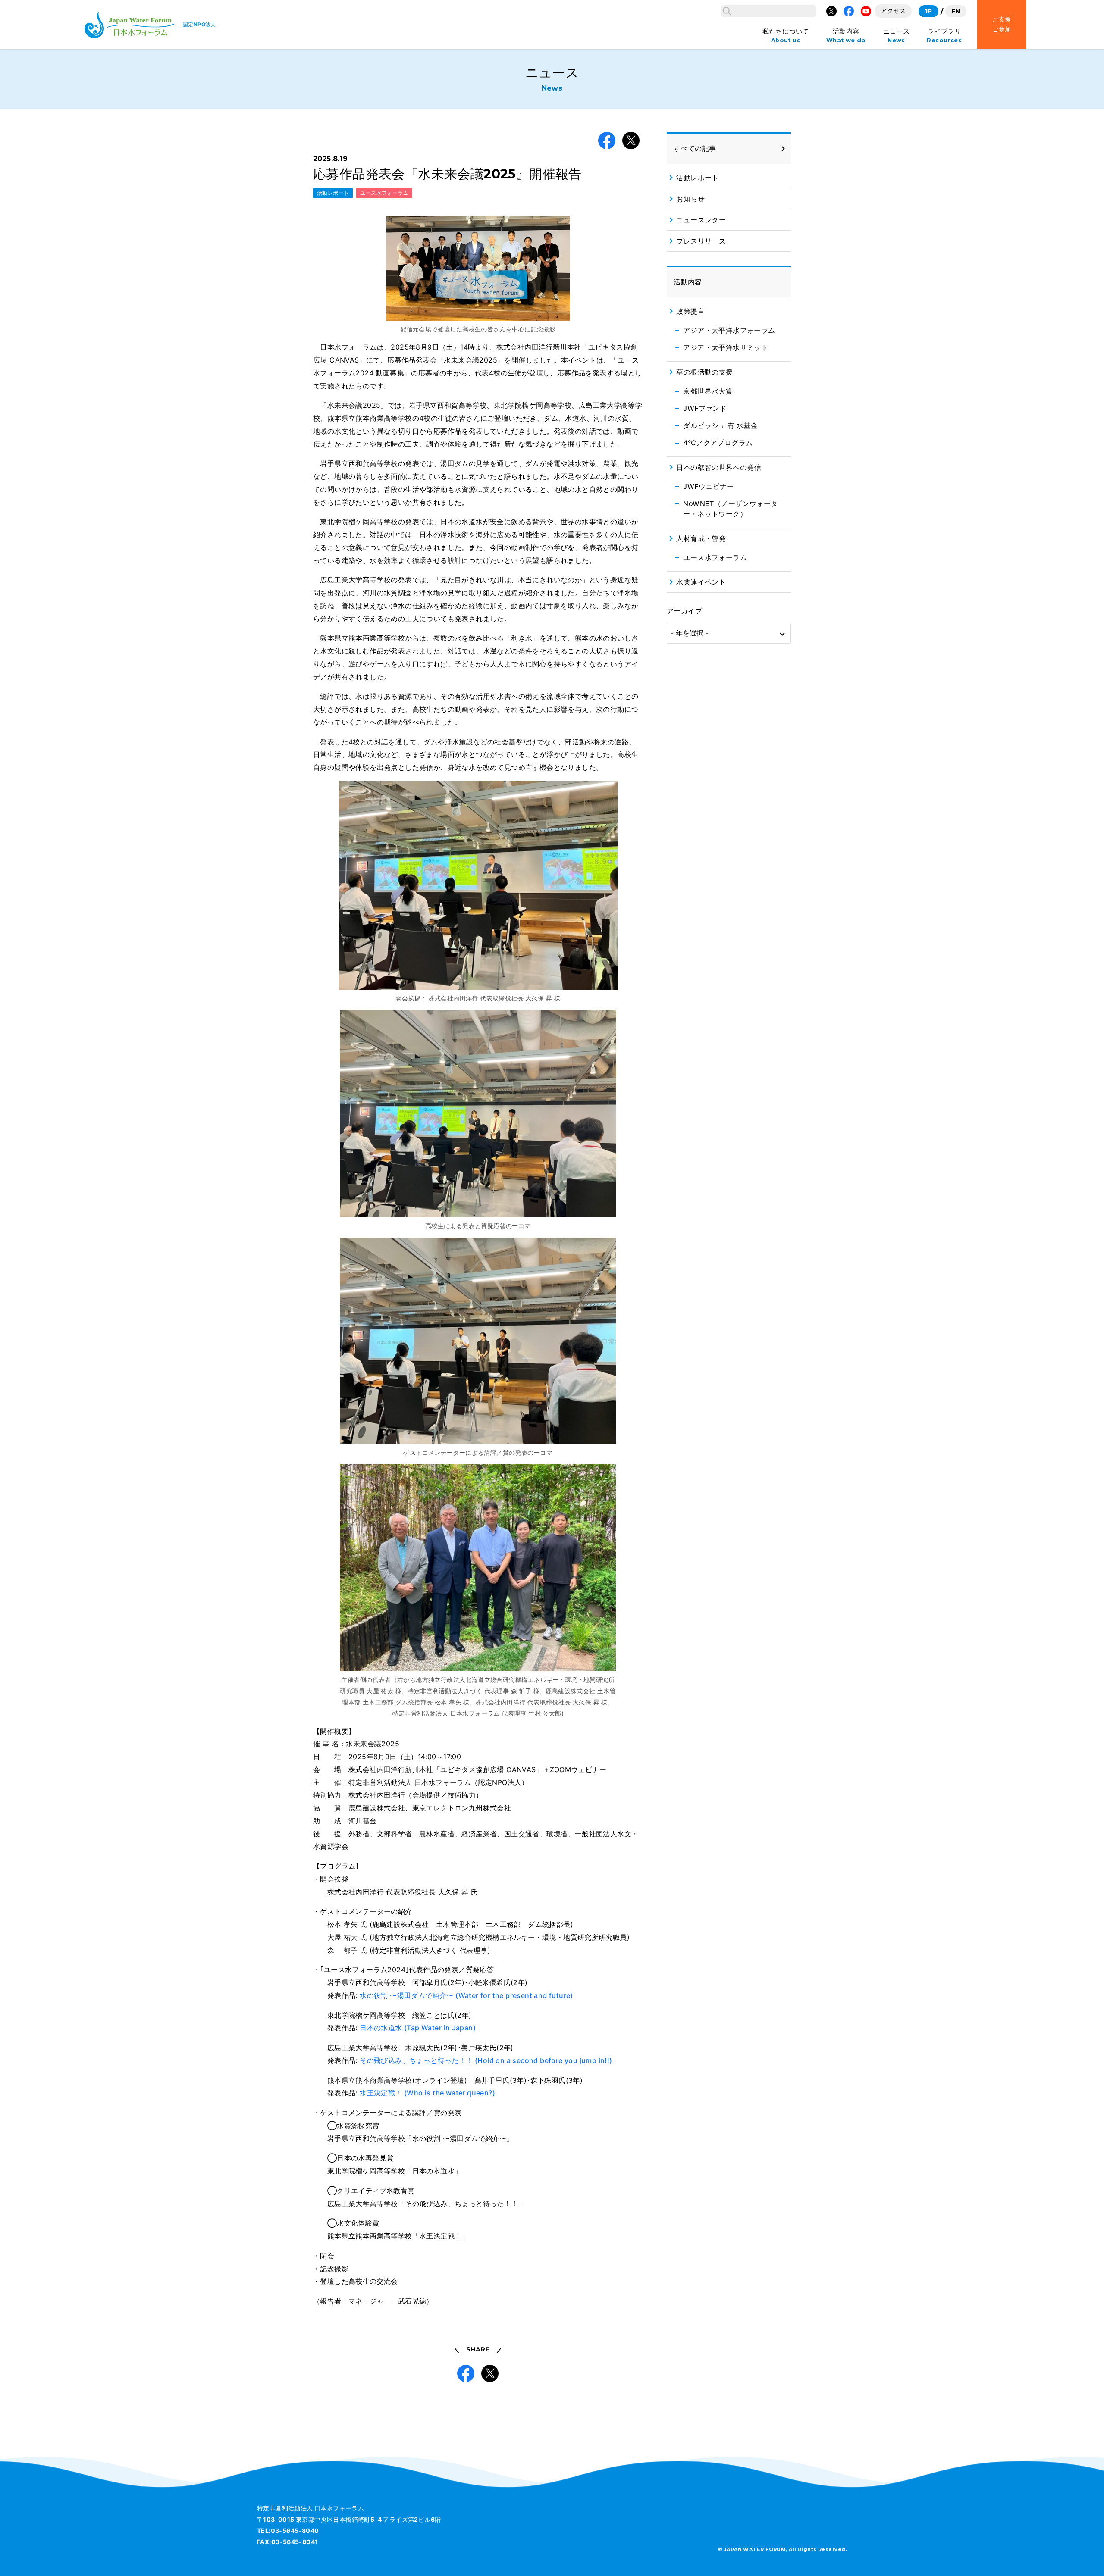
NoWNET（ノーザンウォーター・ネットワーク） (730, 509)
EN (956, 11)
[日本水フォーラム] (129, 25)
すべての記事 (695, 148)
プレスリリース (701, 241)
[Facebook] (849, 11)
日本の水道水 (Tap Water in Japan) (418, 2028)
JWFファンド (705, 408)
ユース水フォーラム (384, 193)
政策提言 (690, 311)
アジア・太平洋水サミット (726, 347)
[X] (831, 11)
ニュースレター (701, 220)
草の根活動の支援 (704, 372)
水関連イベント (701, 582)
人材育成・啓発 (701, 538)
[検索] (727, 11)
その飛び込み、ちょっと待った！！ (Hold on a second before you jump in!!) (486, 2060)
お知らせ (690, 199)
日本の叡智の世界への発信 (719, 467)
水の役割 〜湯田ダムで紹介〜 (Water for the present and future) (466, 1995)
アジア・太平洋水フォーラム (729, 330)
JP (928, 11)
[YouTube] (866, 11)
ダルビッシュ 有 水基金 (720, 425)
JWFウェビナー (708, 486)
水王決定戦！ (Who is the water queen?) (427, 2093)
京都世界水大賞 (708, 391)
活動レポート (333, 193)
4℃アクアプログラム (718, 443)
